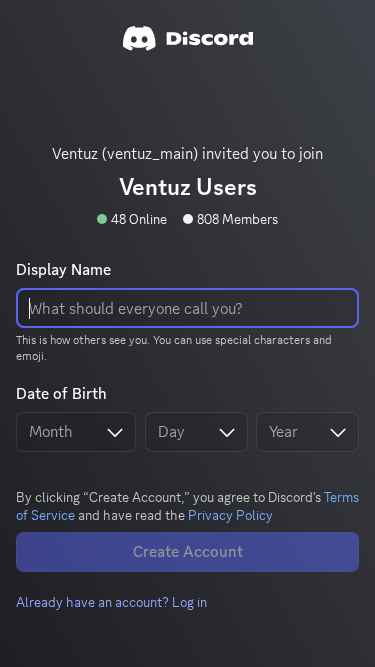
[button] (111, 602)
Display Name (63, 270)
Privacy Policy (230, 515)
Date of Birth (61, 394)
